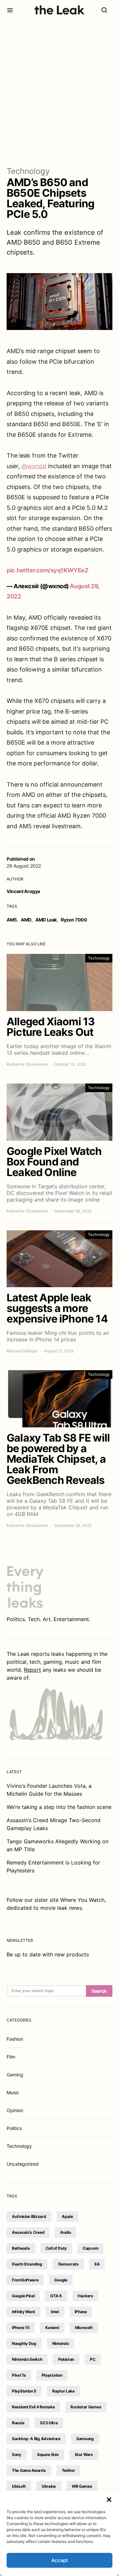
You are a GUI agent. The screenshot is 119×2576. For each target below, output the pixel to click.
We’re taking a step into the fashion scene (59, 1807)
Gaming (15, 2075)
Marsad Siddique (22, 1351)
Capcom (90, 2248)
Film (11, 2057)
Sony (17, 2454)
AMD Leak (46, 920)
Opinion (15, 2110)
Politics (14, 2128)
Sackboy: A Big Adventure (36, 2439)
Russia (18, 2423)
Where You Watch (82, 1900)
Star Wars (84, 2454)
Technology (28, 171)
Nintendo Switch (27, 2359)
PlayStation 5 (24, 2391)
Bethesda (21, 2248)
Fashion (15, 2039)
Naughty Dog (24, 2343)
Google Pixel (23, 2296)
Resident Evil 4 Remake (33, 2407)
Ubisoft (19, 2486)
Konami (52, 2328)
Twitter (68, 2470)
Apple (67, 2216)
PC (93, 2359)
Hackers (85, 2296)
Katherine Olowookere (27, 1064)
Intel (55, 2312)
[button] (109, 2499)
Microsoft (84, 2328)
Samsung (85, 2439)
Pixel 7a (19, 2375)
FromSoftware (25, 2280)
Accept (60, 2560)
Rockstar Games (86, 2407)
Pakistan (66, 2359)
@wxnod (34, 466)
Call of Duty (56, 2248)
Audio (66, 2232)
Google (61, 2280)
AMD (26, 920)
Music (13, 2092)
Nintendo (61, 2343)
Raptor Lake (63, 2391)
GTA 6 (56, 2296)
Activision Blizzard (29, 2216)
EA (97, 2264)
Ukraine (49, 2486)
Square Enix (48, 2454)
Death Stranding (27, 2264)
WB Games (82, 2486)
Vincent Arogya (23, 891)
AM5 (12, 920)
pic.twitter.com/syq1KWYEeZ (47, 570)
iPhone (81, 2312)
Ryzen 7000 (74, 920)
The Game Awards (29, 2470)
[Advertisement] (59, 93)
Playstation (52, 2375)
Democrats (68, 2264)
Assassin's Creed (28, 2232)
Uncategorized (23, 2164)
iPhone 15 (21, 2328)
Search (99, 1991)
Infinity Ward (23, 2312)
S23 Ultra (49, 2423)
